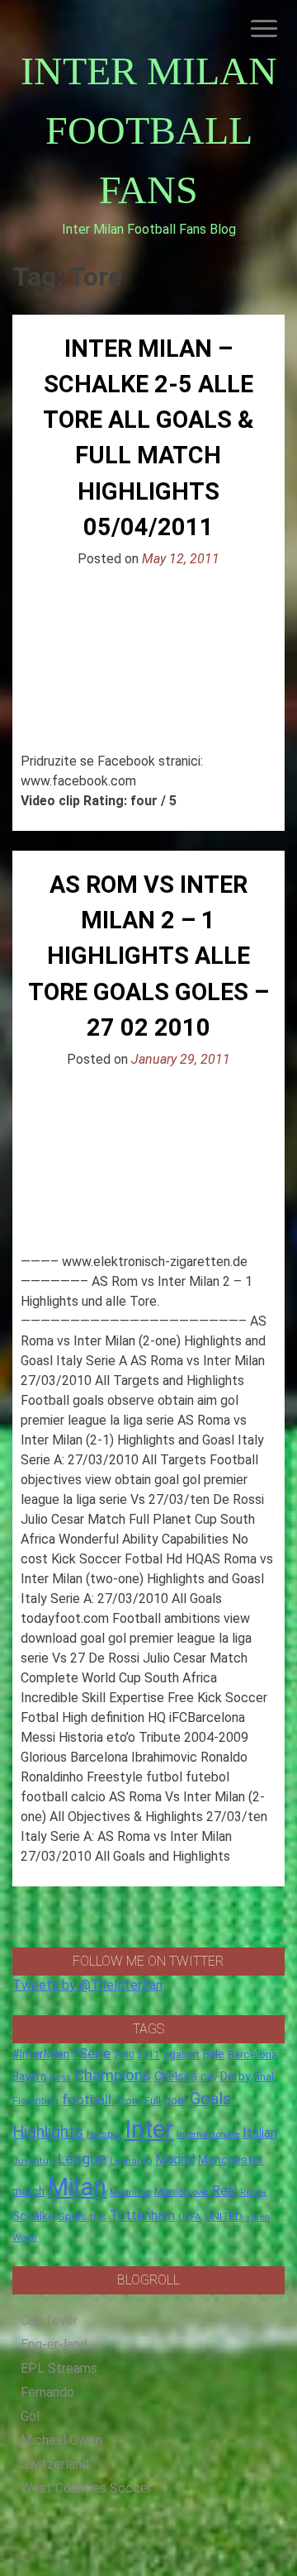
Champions (113, 2076)
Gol (30, 2416)
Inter (149, 2129)
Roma (253, 2192)
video (257, 2217)
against (181, 2054)
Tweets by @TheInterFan (87, 1985)
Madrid (175, 2159)
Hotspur (104, 2134)
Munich (172, 2192)
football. (88, 2099)
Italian (260, 2133)
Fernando (47, 2392)
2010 (124, 2055)
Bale (214, 2054)
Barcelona (252, 2054)
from (130, 2101)
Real (224, 2191)
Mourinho (130, 2192)
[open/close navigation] (264, 28)
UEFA (190, 2217)
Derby (236, 2076)
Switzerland (55, 2464)
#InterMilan (41, 2054)
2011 (148, 2055)
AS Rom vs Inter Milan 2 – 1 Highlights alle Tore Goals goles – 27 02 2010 (148, 956)
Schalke (33, 2216)
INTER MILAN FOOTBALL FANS (149, 130)
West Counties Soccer (86, 2488)
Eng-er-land (54, 2344)
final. (265, 2077)
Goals (210, 2099)
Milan (77, 2187)
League (82, 2159)
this (98, 2217)
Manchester (231, 2160)
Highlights (48, 2132)
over (201, 2192)
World (25, 2237)
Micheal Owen (61, 2440)
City (209, 2077)
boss (60, 2078)
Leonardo (131, 2161)
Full (153, 2101)
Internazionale (208, 2134)
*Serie (92, 2053)
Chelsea (176, 2077)
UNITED (224, 2216)
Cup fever (49, 2320)
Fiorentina (35, 2101)
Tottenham (142, 2215)
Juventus (33, 2161)
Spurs (72, 2216)
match (28, 2191)
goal (175, 2100)
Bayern (29, 2076)
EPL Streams (59, 2368)
